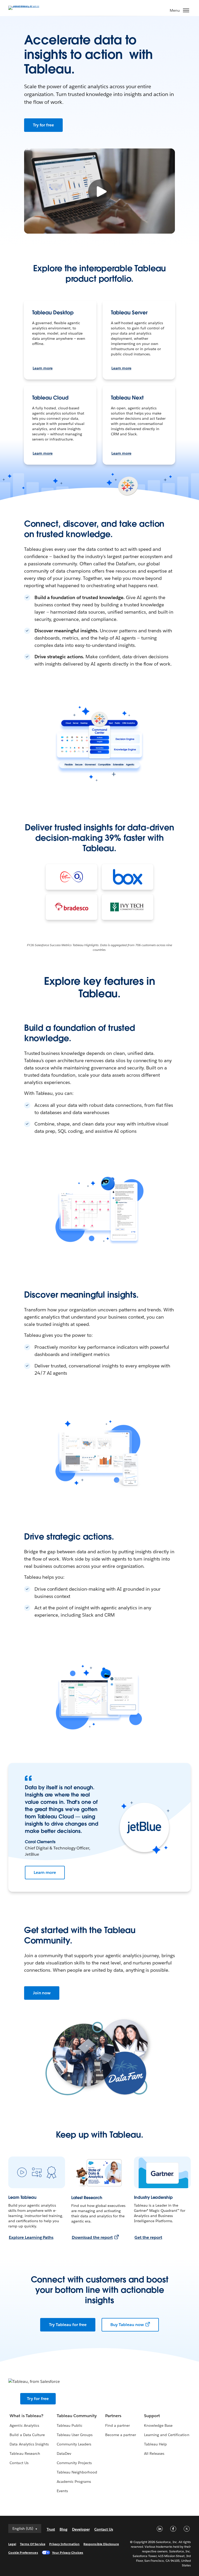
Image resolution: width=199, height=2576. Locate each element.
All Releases (154, 2453)
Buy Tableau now (127, 2325)
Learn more (43, 368)
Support (152, 2416)
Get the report (148, 2237)
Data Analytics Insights (29, 2444)
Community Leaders (74, 2444)
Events (62, 2491)
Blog (63, 2529)
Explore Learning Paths (31, 2237)
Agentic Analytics (24, 2425)
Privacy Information (65, 2544)
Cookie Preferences (23, 2553)
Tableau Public (70, 2425)
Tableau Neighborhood (77, 2472)
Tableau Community (77, 2416)
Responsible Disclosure (101, 2544)
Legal (12, 2544)
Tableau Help (155, 2444)
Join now (42, 1993)
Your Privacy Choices (68, 2553)
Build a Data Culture (27, 2435)
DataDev (64, 2453)
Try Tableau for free (68, 2325)
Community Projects (74, 2463)
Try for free (44, 125)
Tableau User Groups (75, 2435)
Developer (81, 2529)
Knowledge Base (158, 2425)
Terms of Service (33, 2544)
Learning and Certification (167, 2435)
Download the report (92, 2237)
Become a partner (121, 2435)
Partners (113, 2416)
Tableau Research (25, 2453)
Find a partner (118, 2425)
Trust (51, 2529)
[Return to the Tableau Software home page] (26, 7)
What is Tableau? (26, 2416)
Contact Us (19, 2463)
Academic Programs (74, 2482)
